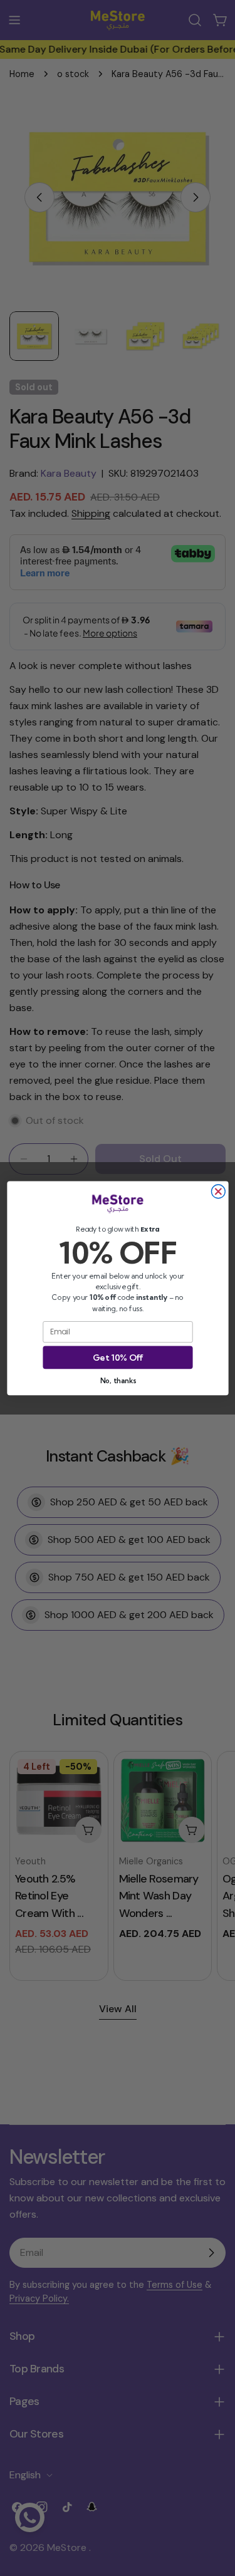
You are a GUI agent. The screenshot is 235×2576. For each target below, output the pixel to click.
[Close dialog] (218, 1192)
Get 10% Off (117, 1357)
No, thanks (118, 1380)
